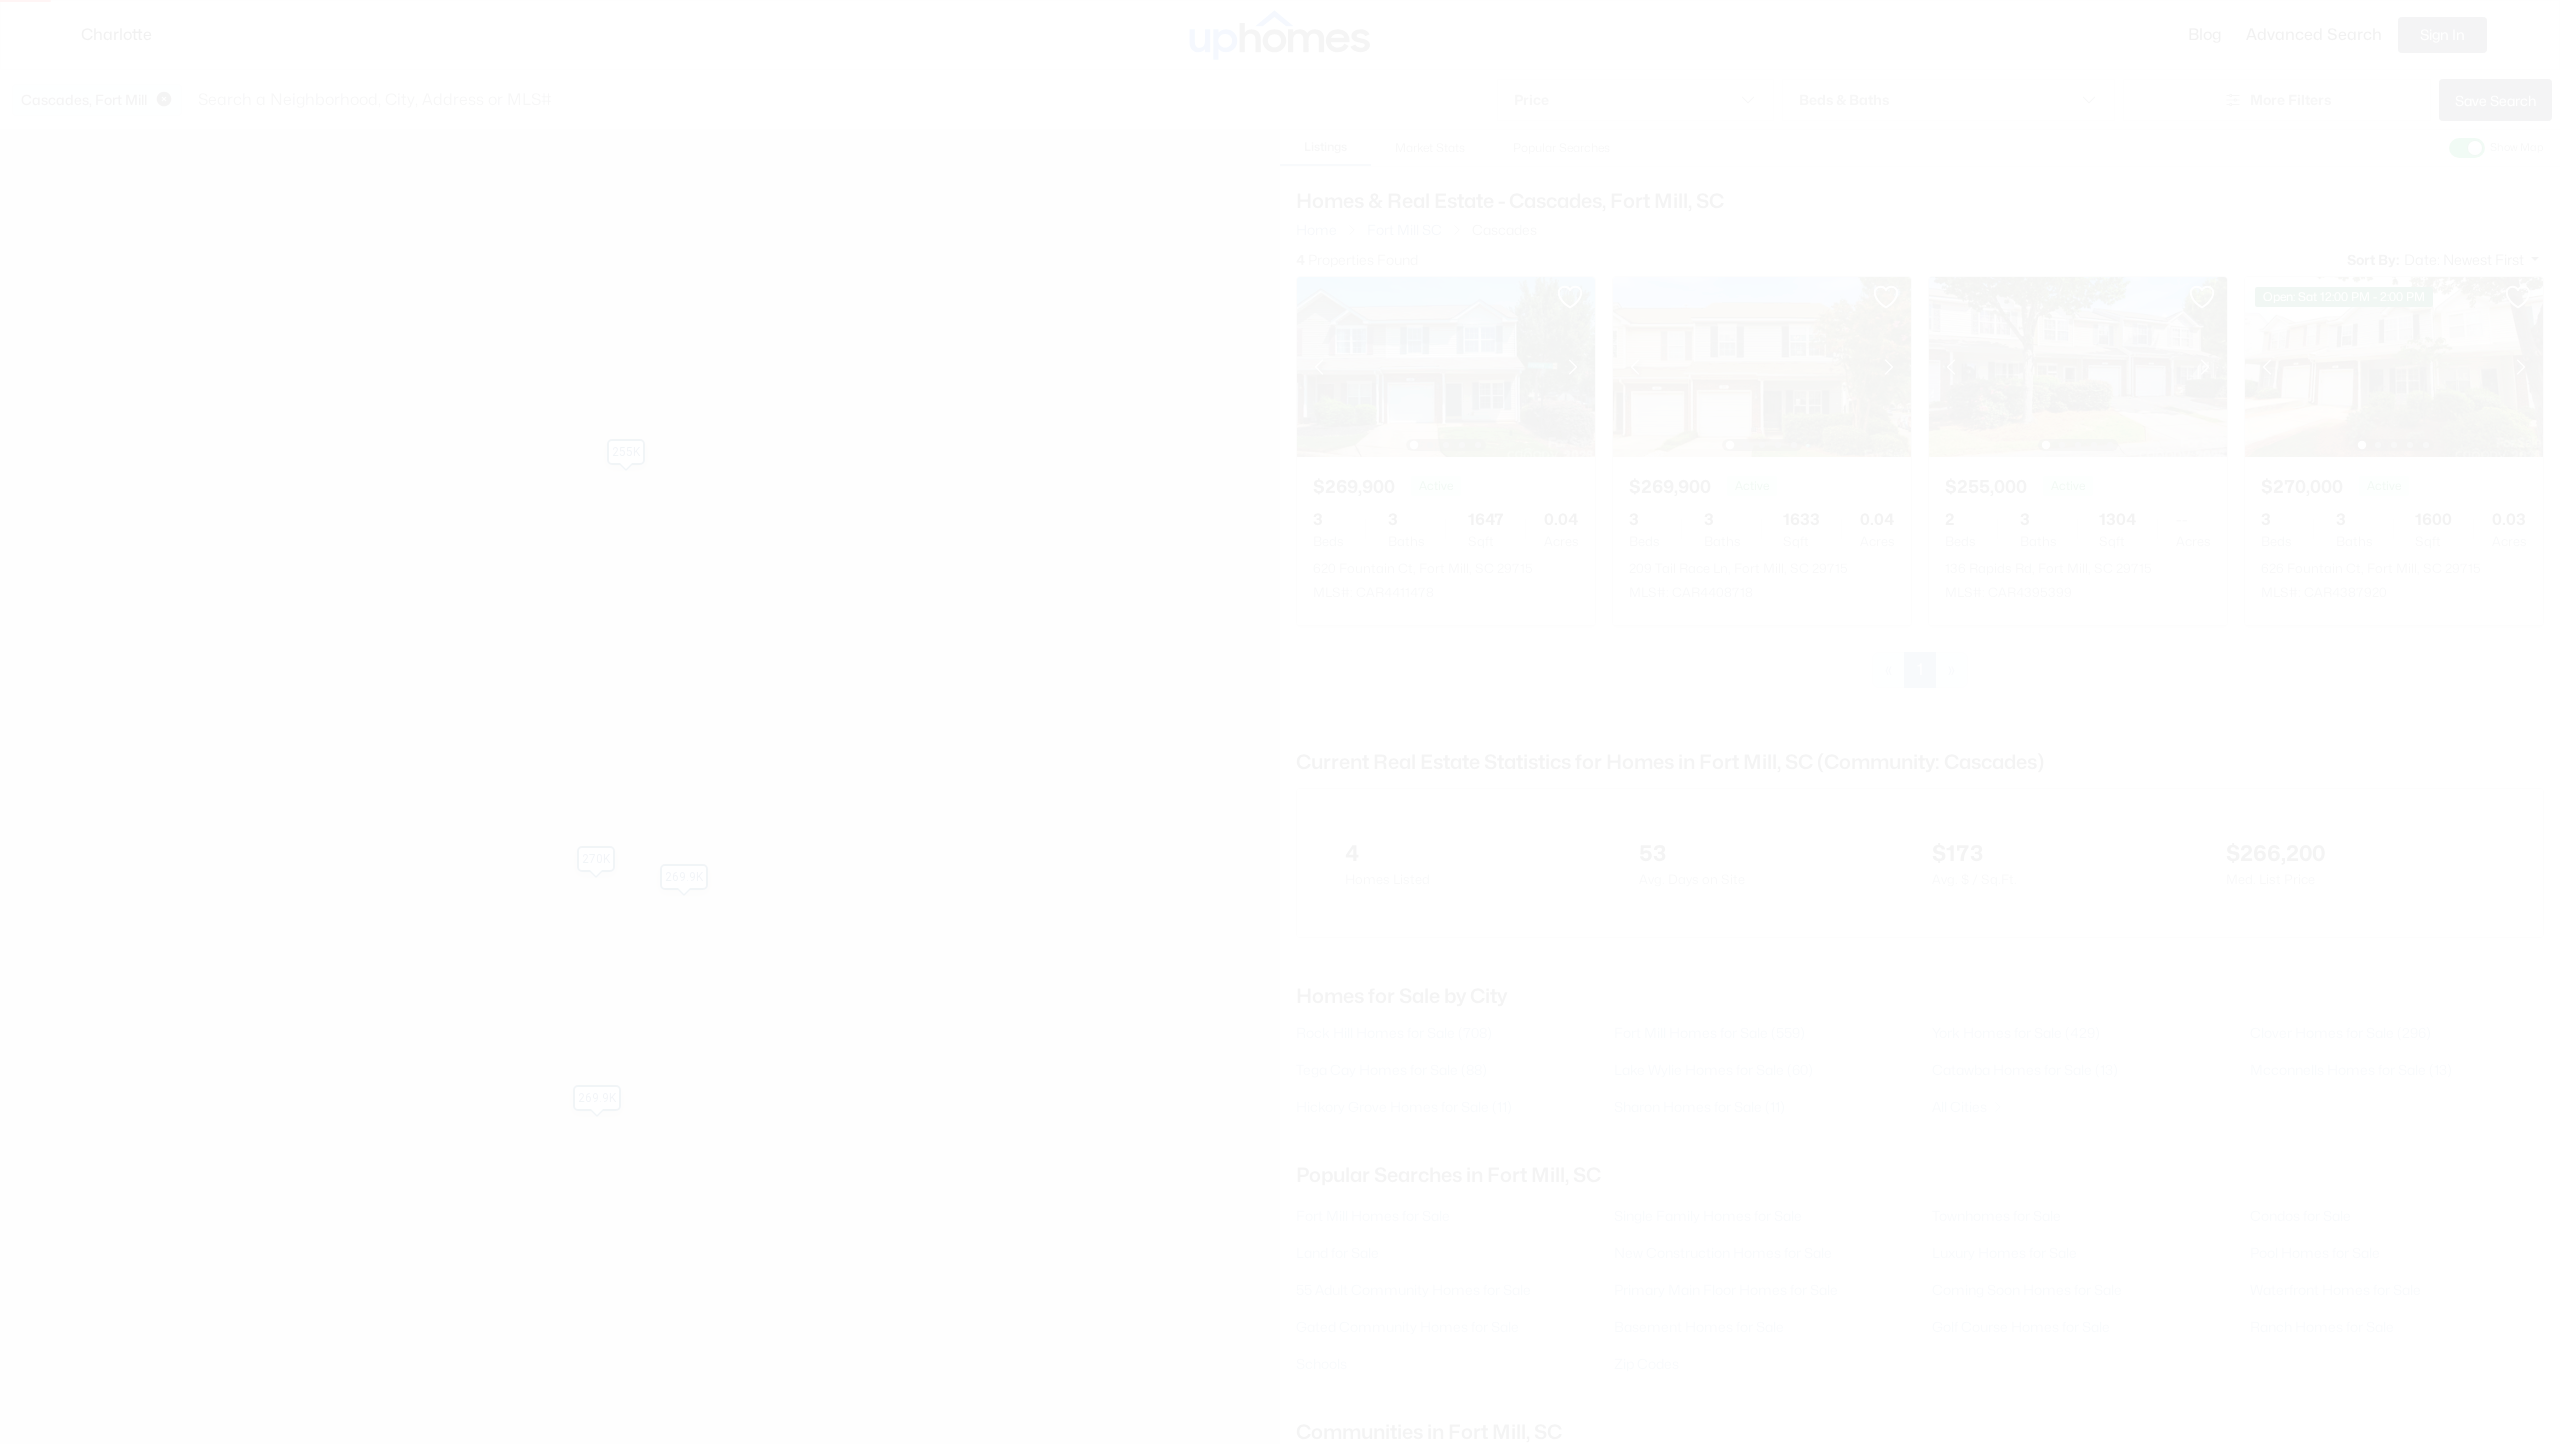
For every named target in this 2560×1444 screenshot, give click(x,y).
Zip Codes (1646, 1363)
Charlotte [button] (116, 34)
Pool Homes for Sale (2315, 1252)
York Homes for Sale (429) (2016, 1032)
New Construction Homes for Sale (1723, 1252)
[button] (164, 100)
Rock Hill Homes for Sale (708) (1394, 1032)
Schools (1321, 1363)
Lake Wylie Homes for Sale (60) (1713, 1069)
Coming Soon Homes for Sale (2027, 1289)
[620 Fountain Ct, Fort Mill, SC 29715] (1446, 365)
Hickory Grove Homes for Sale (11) (1404, 1106)
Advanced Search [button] (2314, 34)
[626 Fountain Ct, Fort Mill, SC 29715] (2394, 365)
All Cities (1959, 1106)
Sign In (2442, 34)
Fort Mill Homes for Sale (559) (1709, 1032)
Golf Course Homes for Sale (2021, 1326)
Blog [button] (2205, 34)
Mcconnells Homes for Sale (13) (2351, 1069)
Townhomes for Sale (1996, 1215)
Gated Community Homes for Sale (1407, 1326)
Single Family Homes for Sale (1708, 1215)
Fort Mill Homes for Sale (1373, 1215)
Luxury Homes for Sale (2004, 1252)
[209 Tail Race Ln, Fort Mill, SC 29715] (1762, 365)
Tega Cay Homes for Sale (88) (1391, 1069)
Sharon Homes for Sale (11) (1699, 1106)
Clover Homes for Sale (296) (2340, 1032)
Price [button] (1531, 99)
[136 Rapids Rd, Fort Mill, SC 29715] (2078, 365)
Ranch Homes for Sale (2322, 1326)
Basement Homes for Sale (1699, 1326)
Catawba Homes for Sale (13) (2025, 1069)
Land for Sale (1337, 1252)
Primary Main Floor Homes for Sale (1726, 1289)
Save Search (2495, 100)
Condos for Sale (2300, 1215)
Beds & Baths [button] (1844, 99)
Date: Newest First (2465, 259)
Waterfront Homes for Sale (2335, 1289)
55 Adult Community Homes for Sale (1413, 1289)
